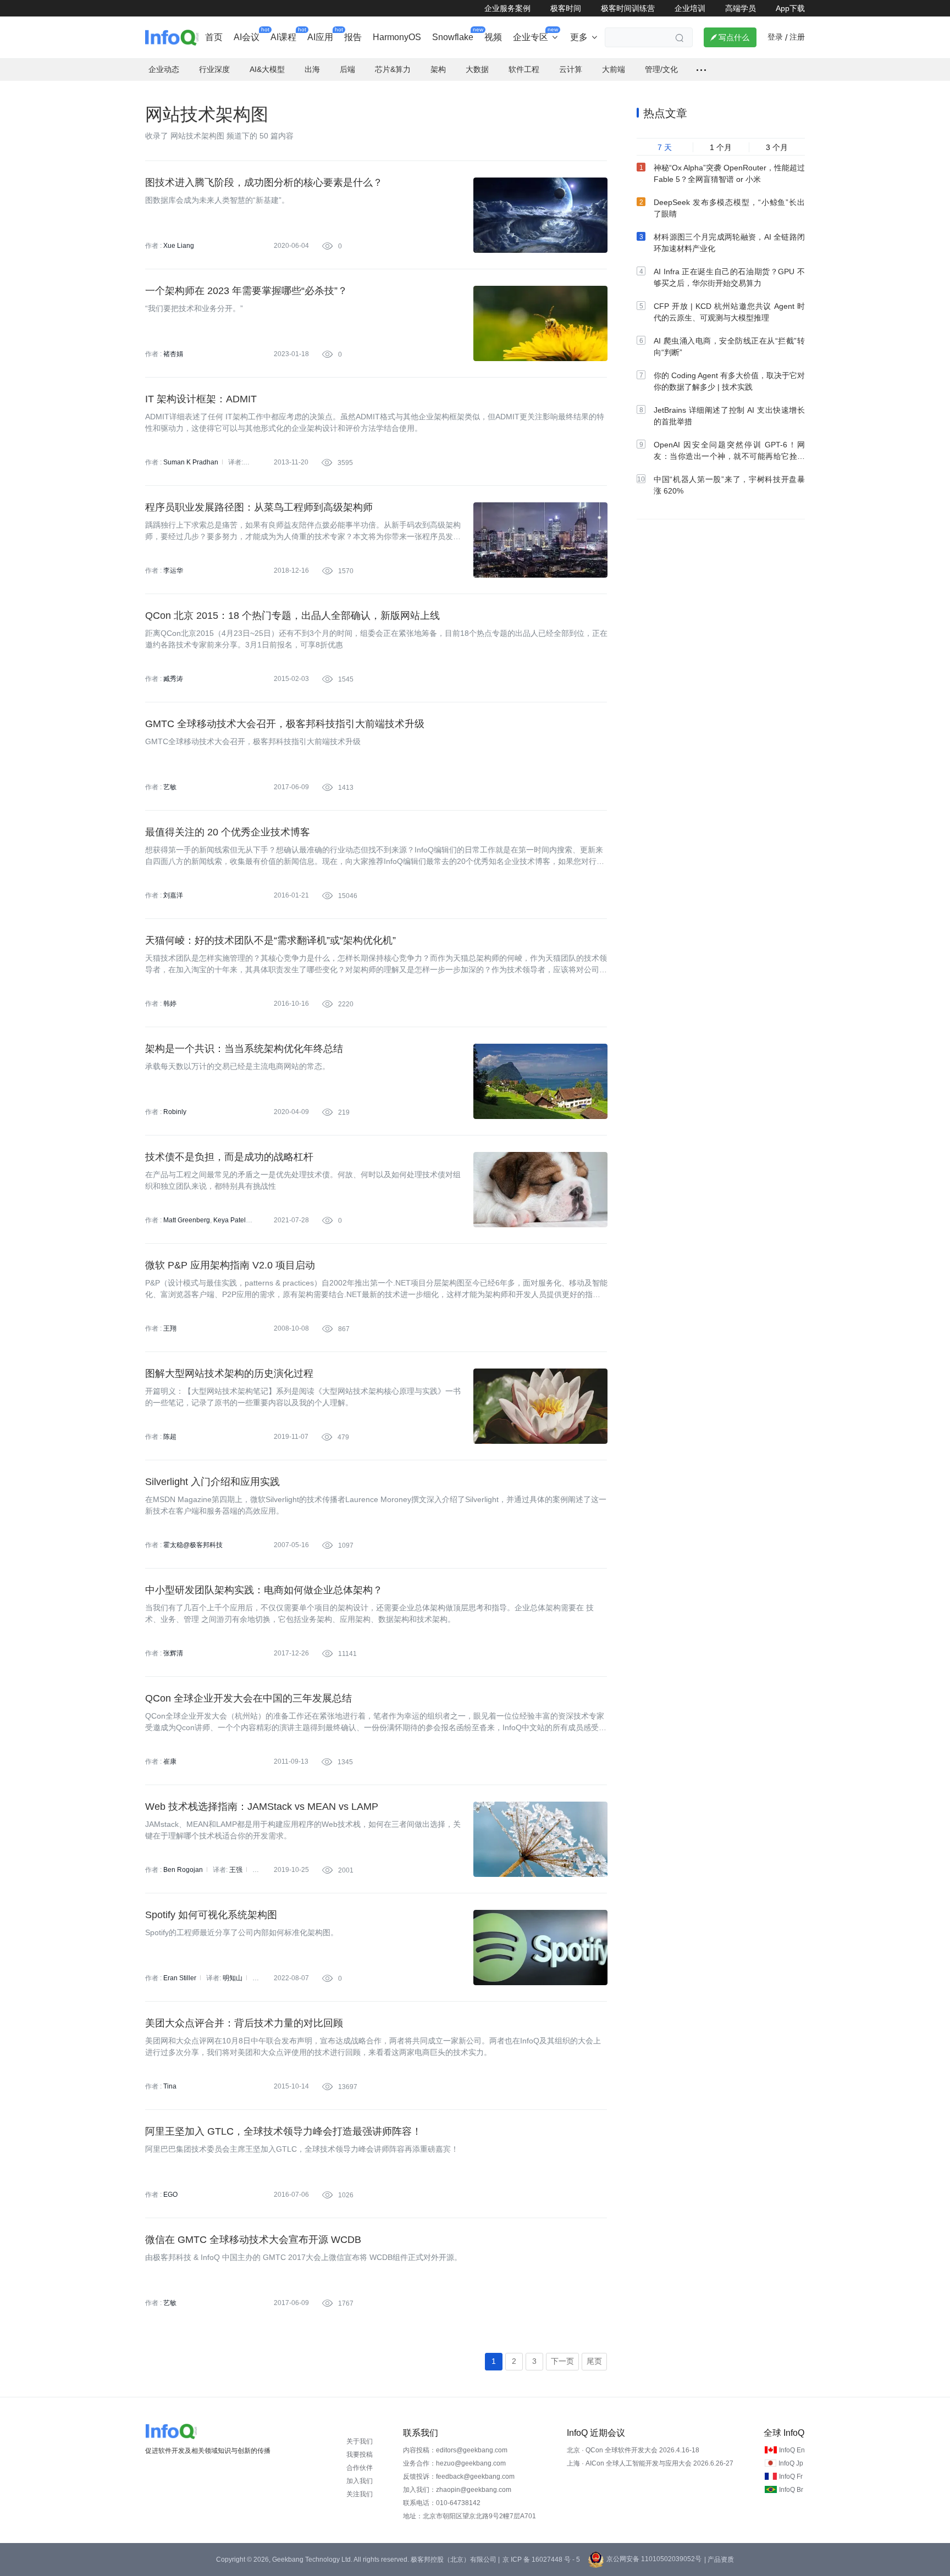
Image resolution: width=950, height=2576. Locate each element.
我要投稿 (360, 2455)
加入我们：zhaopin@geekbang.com (457, 2490)
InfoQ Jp (791, 2463)
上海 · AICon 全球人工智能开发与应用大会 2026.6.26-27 (650, 2463)
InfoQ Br (791, 2490)
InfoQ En (792, 2450)
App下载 (790, 8)
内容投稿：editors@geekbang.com (455, 2450)
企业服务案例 (507, 8)
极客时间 (566, 8)
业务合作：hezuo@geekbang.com (454, 2463)
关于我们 (360, 2441)
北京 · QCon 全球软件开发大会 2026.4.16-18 (633, 2450)
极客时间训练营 (628, 8)
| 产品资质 (719, 2560)
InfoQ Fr (791, 2477)
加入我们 (360, 2481)
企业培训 (690, 8)
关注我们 (360, 2494)
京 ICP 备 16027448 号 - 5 (541, 2560)
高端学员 (741, 8)
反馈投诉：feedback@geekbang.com (459, 2477)
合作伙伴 (360, 2468)
